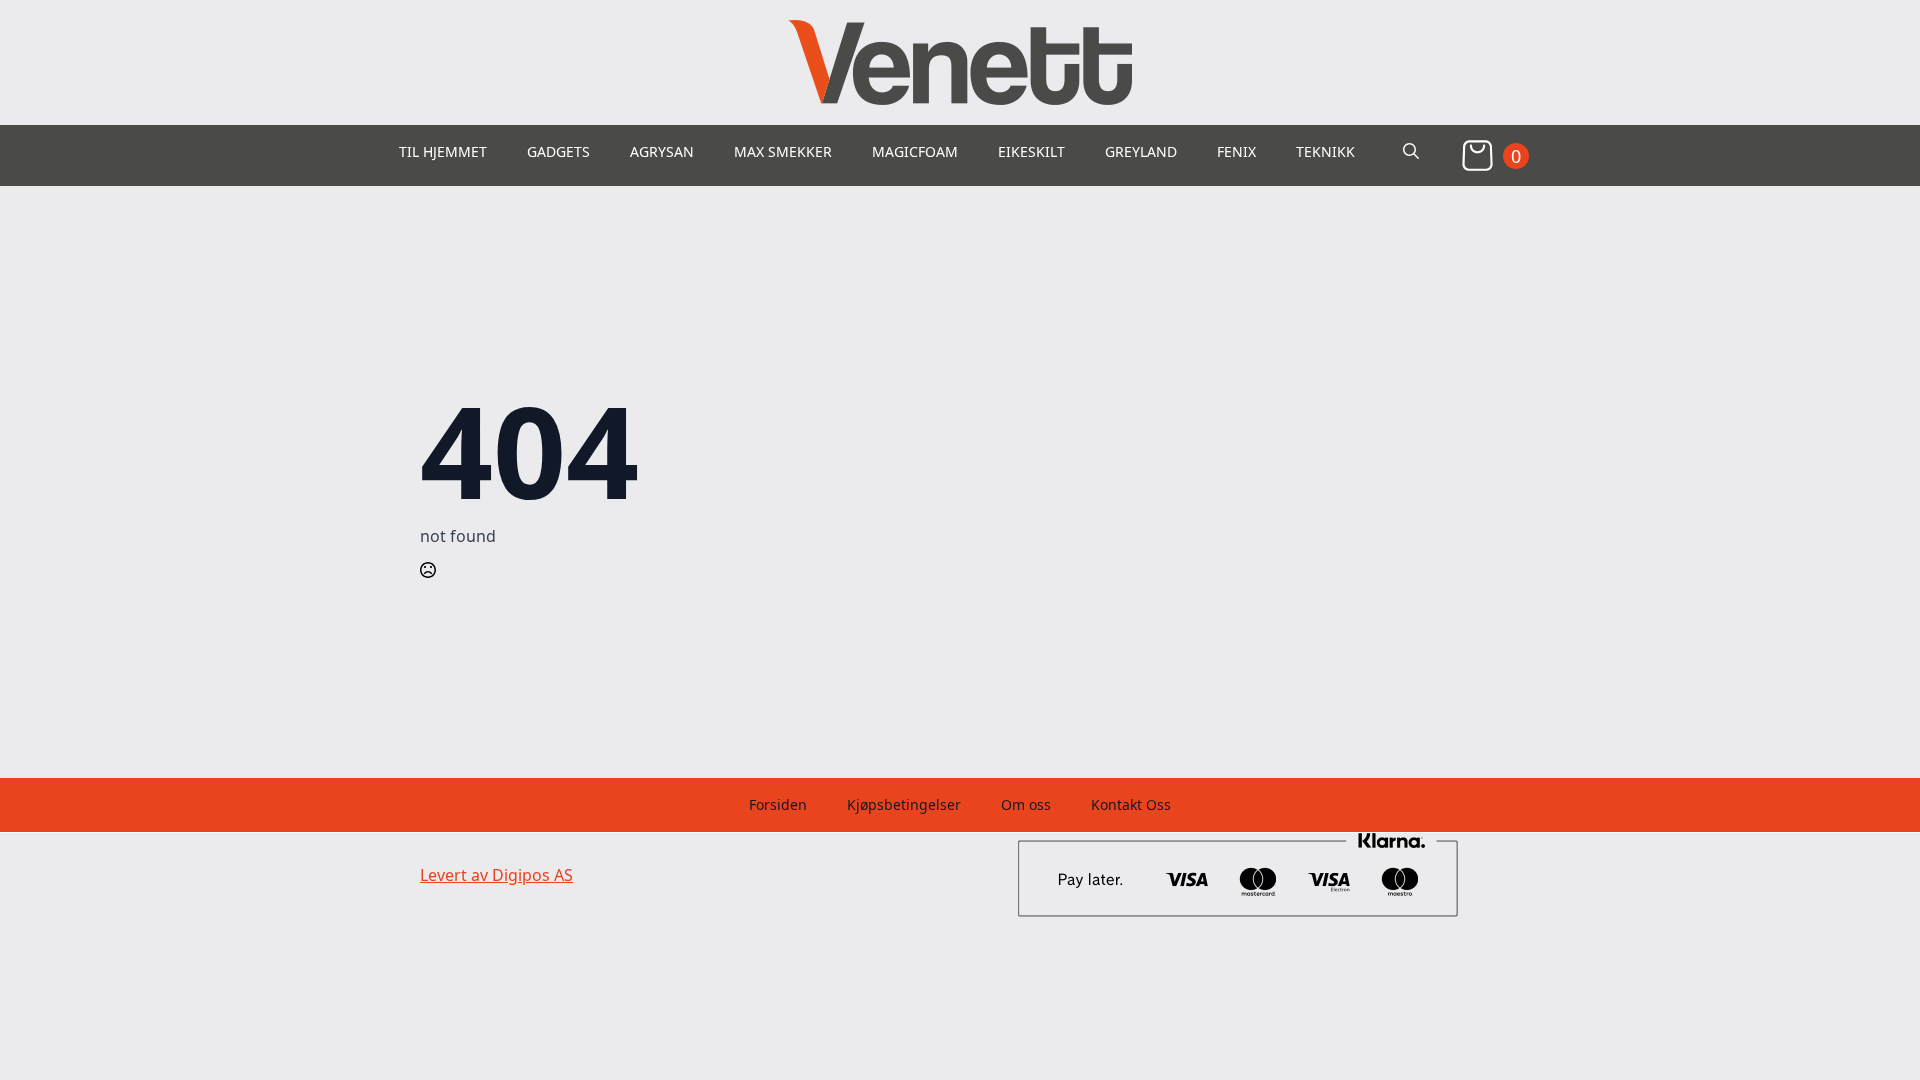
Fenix (1236, 151)
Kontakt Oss (1131, 804)
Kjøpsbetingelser (904, 804)
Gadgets (558, 151)
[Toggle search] (1411, 151)
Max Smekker (783, 151)
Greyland (1141, 151)
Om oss (1026, 804)
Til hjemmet (443, 151)
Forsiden (778, 804)
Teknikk (1325, 151)
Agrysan (662, 151)
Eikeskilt (1031, 151)
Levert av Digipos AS (496, 875)
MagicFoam (915, 151)
